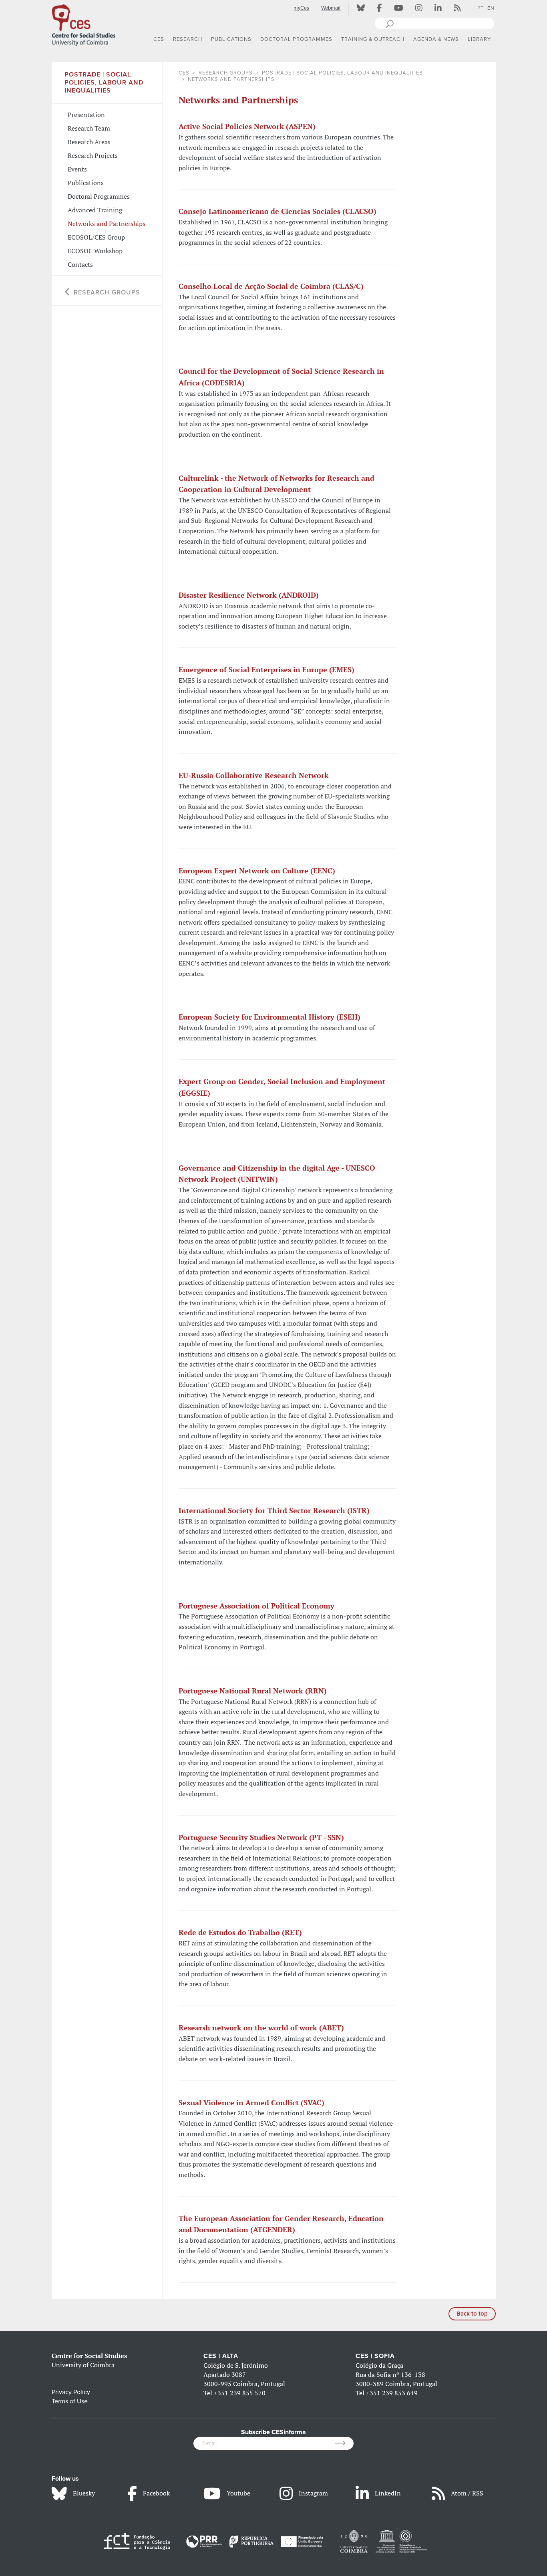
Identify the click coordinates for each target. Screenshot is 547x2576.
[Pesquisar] (389, 23)
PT (481, 8)
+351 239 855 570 (240, 2393)
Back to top (472, 2314)
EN (491, 8)
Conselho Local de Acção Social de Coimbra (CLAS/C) (271, 286)
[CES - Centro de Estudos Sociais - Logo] (84, 24)
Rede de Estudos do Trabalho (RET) (240, 1932)
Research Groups (226, 73)
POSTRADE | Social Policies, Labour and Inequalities (342, 73)
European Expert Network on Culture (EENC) (257, 871)
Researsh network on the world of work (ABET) (261, 2028)
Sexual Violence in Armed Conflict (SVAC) (251, 2102)
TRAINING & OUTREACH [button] (373, 39)
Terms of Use (70, 2401)
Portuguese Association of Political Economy (256, 1606)
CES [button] (159, 39)
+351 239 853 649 (392, 2393)
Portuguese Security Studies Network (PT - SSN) (261, 1837)
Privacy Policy (71, 2392)
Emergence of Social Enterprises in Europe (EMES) (266, 669)
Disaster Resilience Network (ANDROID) (249, 595)
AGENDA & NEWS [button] (436, 39)
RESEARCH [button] (188, 39)
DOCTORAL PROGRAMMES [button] (296, 39)
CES (184, 73)
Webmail (331, 8)
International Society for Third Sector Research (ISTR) (274, 1510)
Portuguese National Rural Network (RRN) (253, 1691)
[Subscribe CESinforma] (344, 2443)
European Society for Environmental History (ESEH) (269, 1017)
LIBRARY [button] (479, 39)
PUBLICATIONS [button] (231, 39)
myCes (301, 8)
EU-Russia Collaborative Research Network (254, 775)
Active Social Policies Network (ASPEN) (247, 126)
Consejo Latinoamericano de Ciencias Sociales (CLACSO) (278, 211)
